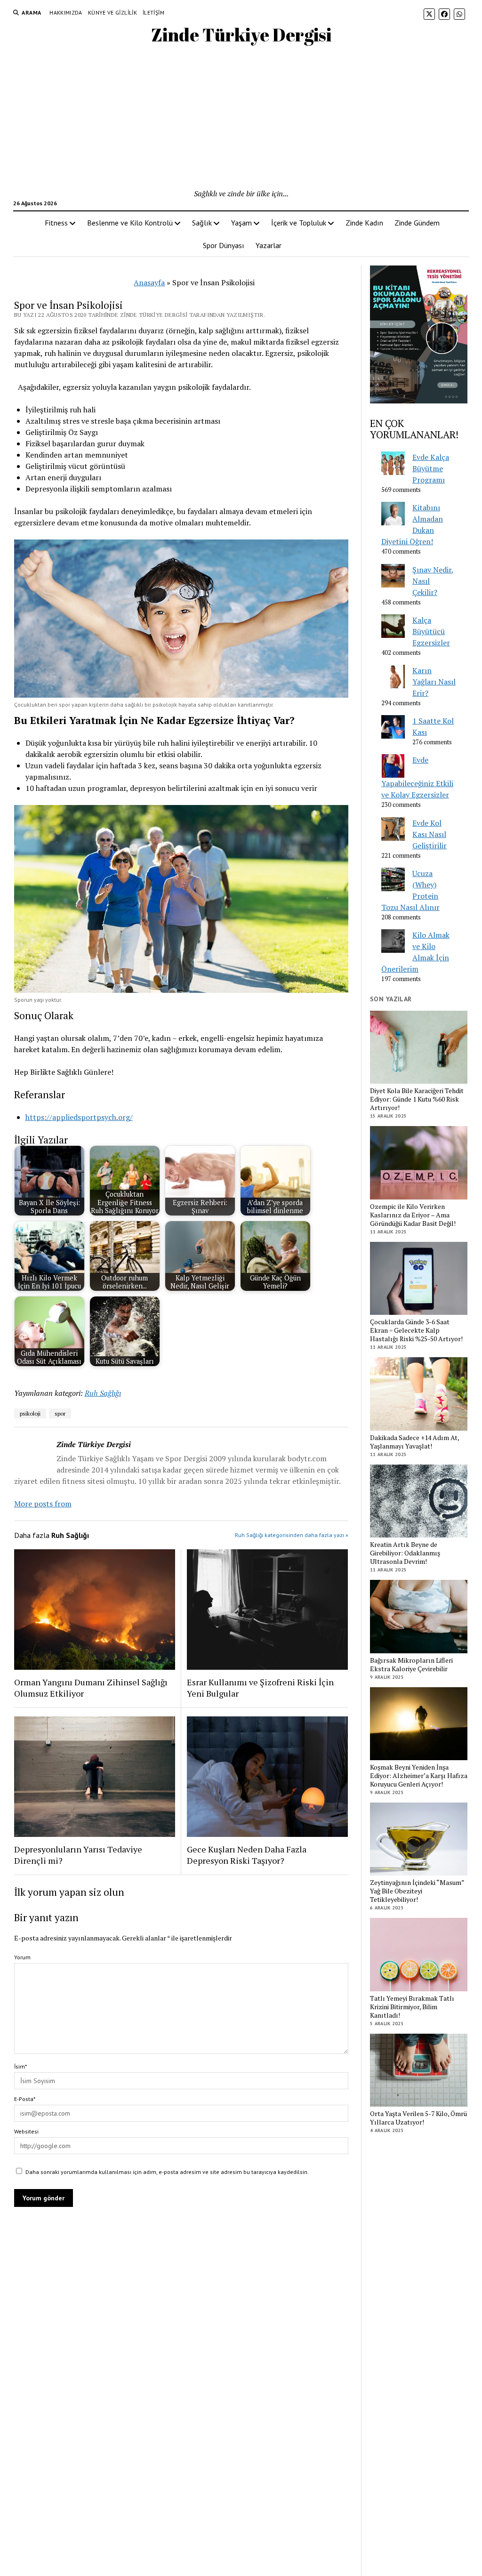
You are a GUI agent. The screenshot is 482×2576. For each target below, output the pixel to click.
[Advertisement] (241, 117)
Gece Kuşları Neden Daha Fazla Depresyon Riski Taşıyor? (247, 1855)
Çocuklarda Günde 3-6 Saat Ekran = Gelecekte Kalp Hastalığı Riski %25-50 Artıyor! (416, 1330)
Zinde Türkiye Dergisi (241, 35)
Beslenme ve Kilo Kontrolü (130, 223)
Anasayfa (149, 282)
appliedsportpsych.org (91, 1117)
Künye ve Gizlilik (112, 12)
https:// (39, 1117)
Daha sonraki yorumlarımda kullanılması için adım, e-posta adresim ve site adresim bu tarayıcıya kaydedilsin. (167, 2172)
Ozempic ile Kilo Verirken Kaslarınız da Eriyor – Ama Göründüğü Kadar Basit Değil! (413, 1215)
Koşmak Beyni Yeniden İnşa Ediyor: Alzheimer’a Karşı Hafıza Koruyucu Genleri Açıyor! (419, 1776)
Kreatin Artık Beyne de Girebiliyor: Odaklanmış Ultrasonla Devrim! (405, 1553)
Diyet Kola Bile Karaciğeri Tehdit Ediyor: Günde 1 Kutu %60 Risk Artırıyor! (417, 1099)
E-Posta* (25, 2099)
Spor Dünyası (224, 245)
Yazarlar (269, 245)
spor (60, 1413)
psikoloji (30, 1413)
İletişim (153, 12)
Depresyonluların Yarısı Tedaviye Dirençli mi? (78, 1855)
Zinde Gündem (417, 223)
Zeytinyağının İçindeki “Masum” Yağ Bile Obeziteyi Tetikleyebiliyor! (417, 1891)
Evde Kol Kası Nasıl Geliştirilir (430, 834)
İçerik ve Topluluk (299, 223)
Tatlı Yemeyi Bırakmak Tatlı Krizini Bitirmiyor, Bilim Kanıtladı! (412, 2007)
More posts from (43, 1504)
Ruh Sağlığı (103, 1393)
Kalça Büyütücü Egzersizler (431, 631)
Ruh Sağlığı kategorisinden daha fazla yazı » (292, 1535)
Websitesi (26, 2131)
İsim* (20, 2066)
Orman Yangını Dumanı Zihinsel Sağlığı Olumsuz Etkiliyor (91, 1688)
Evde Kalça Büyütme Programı (431, 468)
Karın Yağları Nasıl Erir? (434, 682)
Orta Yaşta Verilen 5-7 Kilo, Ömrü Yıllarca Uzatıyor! (418, 2118)
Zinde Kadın (364, 223)
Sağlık (202, 223)
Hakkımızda (66, 12)
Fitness (56, 223)
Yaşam (241, 223)
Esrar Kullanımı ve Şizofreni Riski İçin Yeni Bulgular (260, 1688)
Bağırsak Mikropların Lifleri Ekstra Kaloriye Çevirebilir (411, 1665)
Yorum (22, 1957)
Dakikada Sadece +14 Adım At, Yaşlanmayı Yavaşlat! (414, 1442)
